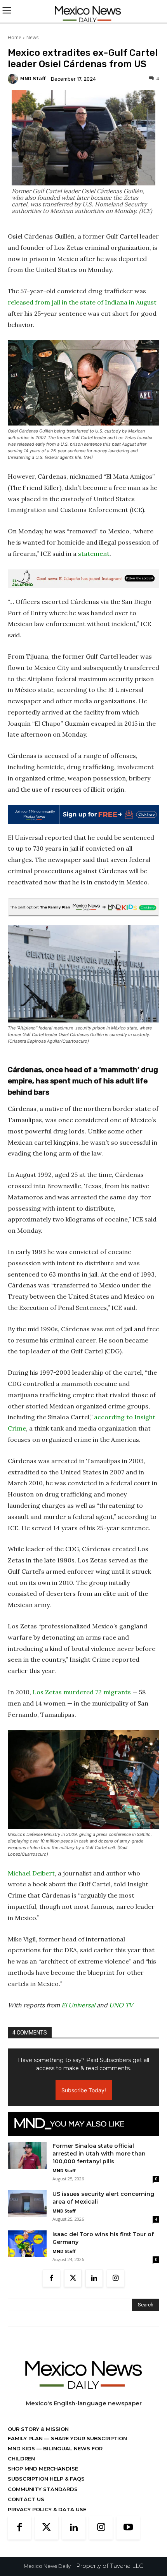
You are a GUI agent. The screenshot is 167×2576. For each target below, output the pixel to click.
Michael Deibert (31, 1873)
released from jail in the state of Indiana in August (82, 302)
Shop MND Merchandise (43, 2469)
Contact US (26, 2499)
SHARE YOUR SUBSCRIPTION (88, 2438)
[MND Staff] (14, 79)
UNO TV (121, 2005)
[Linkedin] (94, 2278)
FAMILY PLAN (26, 2438)
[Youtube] (128, 2528)
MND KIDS (22, 2448)
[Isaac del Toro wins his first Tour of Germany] (27, 2244)
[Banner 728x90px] (83, 907)
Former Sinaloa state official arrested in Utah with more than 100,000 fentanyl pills (99, 2154)
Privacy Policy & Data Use (47, 2509)
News (32, 37)
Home (15, 37)
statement (94, 554)
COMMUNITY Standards (43, 2489)
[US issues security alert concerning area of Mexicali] (27, 2203)
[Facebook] (51, 2278)
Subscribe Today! (84, 2090)
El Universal (78, 2005)
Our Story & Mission (38, 2429)
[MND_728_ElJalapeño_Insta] (83, 579)
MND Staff (33, 79)
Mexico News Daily (47, 2566)
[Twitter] (73, 2278)
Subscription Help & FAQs (46, 2479)
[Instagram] (116, 2278)
